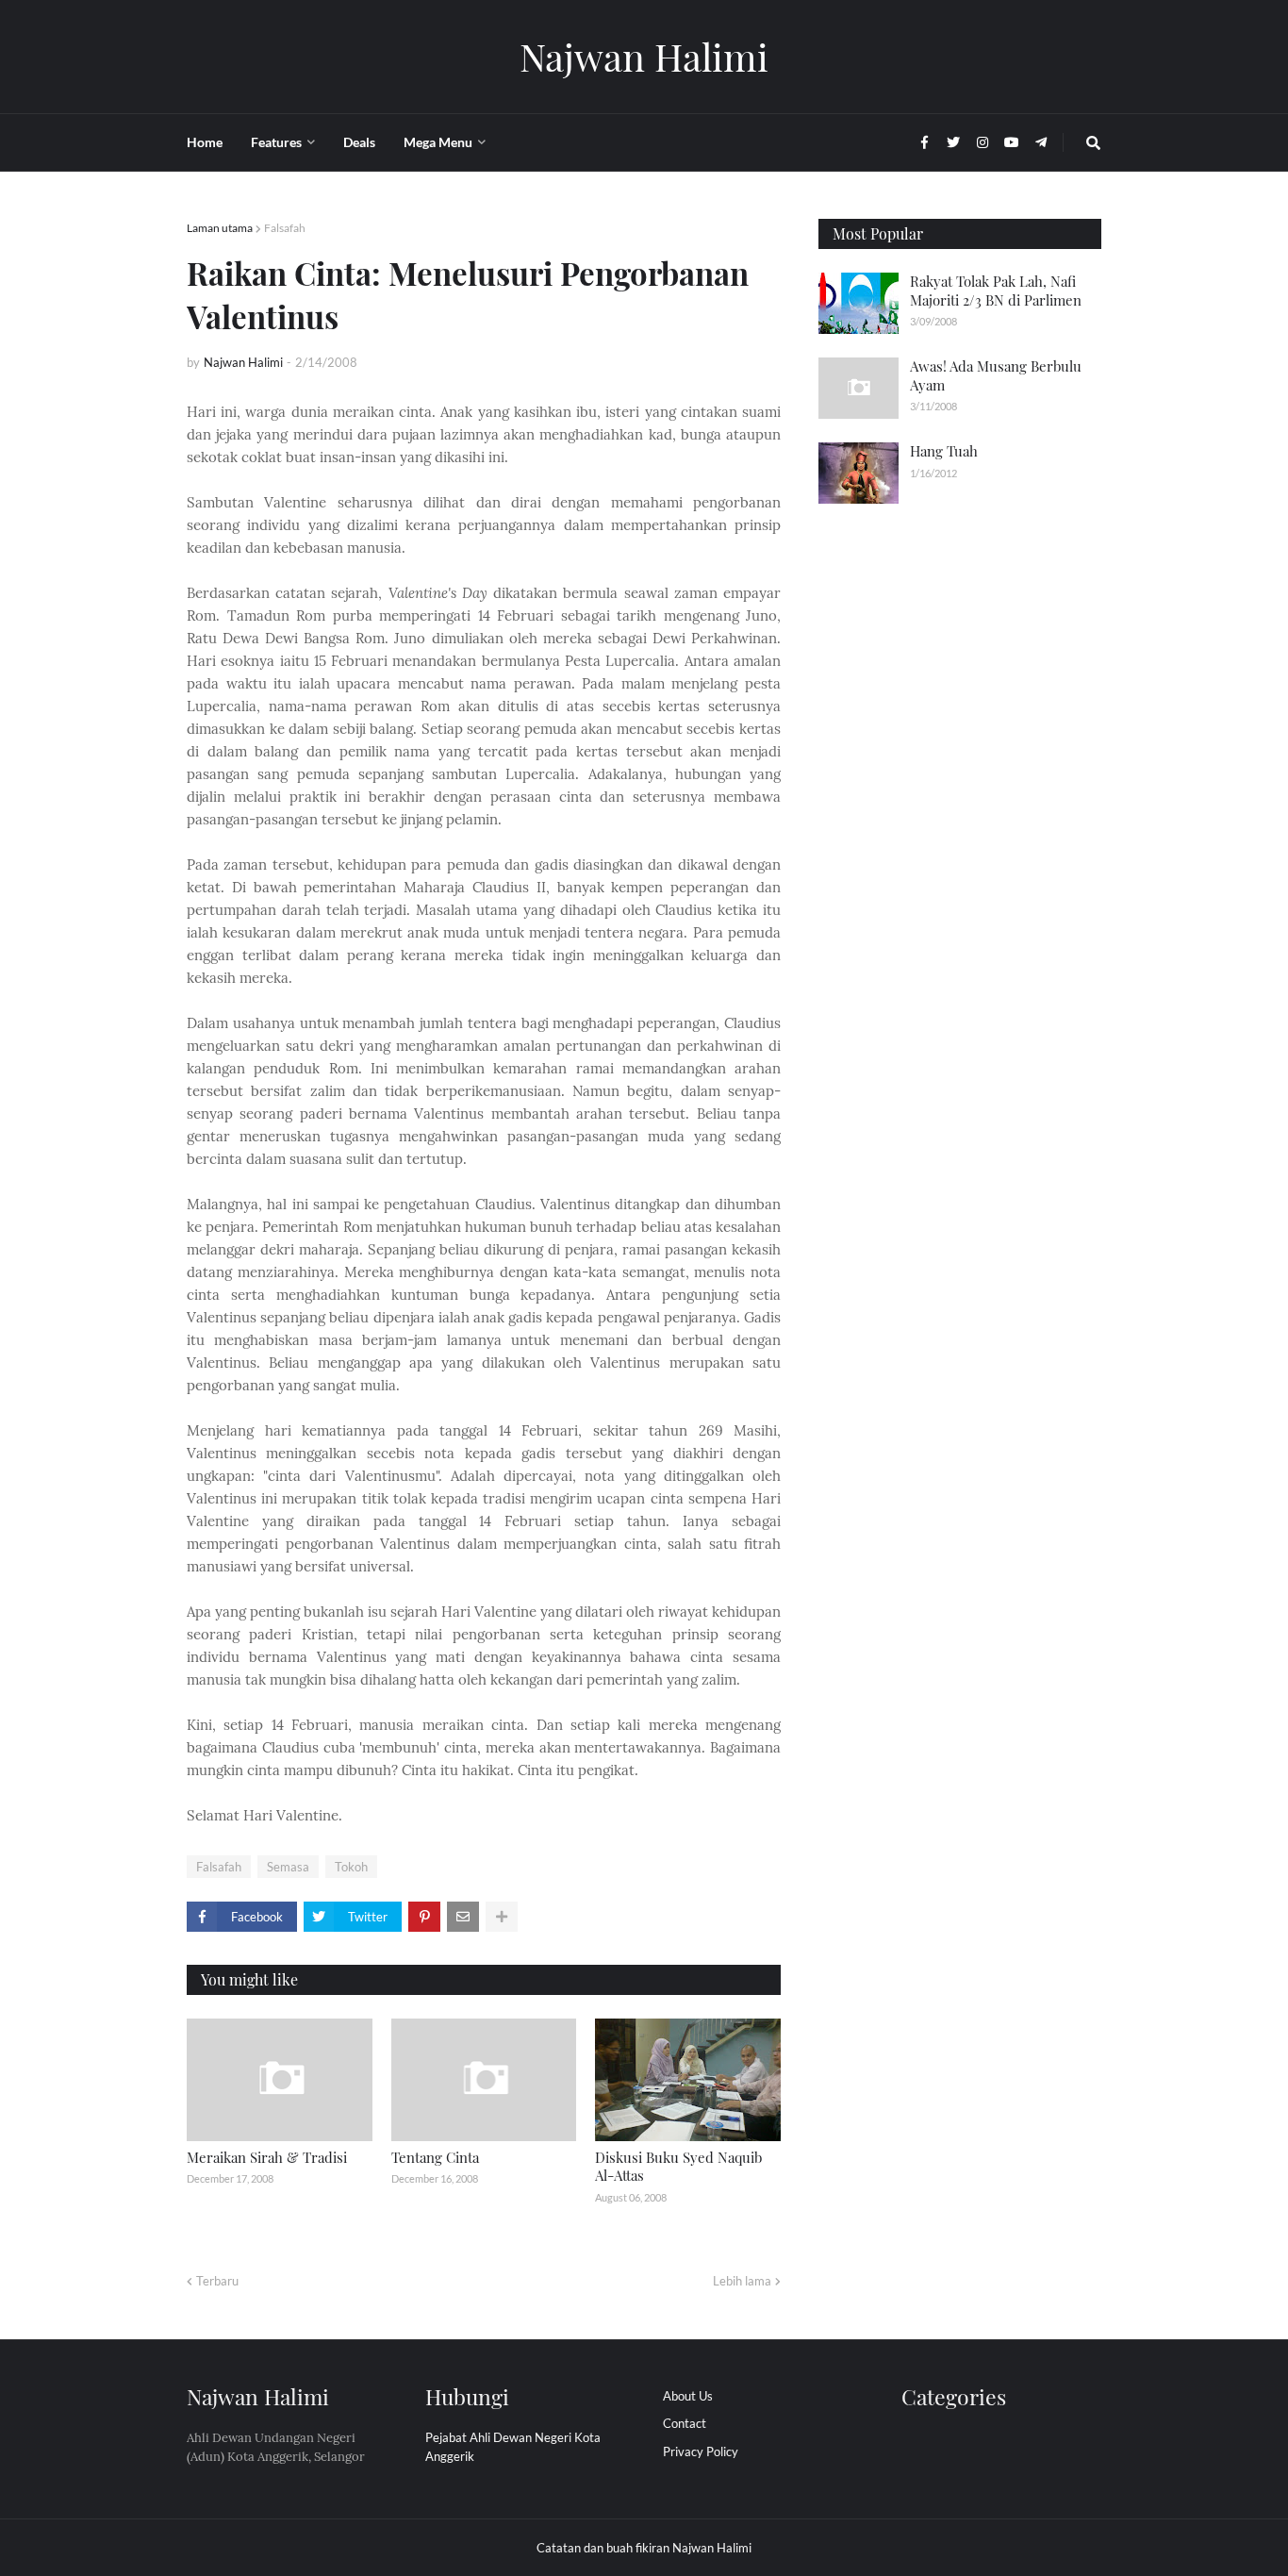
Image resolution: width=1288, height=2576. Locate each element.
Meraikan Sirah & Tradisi (267, 2157)
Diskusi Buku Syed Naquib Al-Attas (678, 2167)
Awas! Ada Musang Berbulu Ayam (996, 375)
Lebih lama (742, 2281)
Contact (685, 2423)
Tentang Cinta (435, 2157)
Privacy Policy (701, 2451)
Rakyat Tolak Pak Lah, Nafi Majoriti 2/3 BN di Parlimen (996, 291)
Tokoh (351, 1867)
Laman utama (220, 228)
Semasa (288, 1867)
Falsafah (285, 228)
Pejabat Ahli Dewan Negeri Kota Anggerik (513, 2447)
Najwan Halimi (644, 56)
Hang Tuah (944, 451)
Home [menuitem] (205, 142)
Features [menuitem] (276, 142)
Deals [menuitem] (359, 142)
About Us (688, 2396)
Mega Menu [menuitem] (438, 142)
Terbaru (217, 2281)
